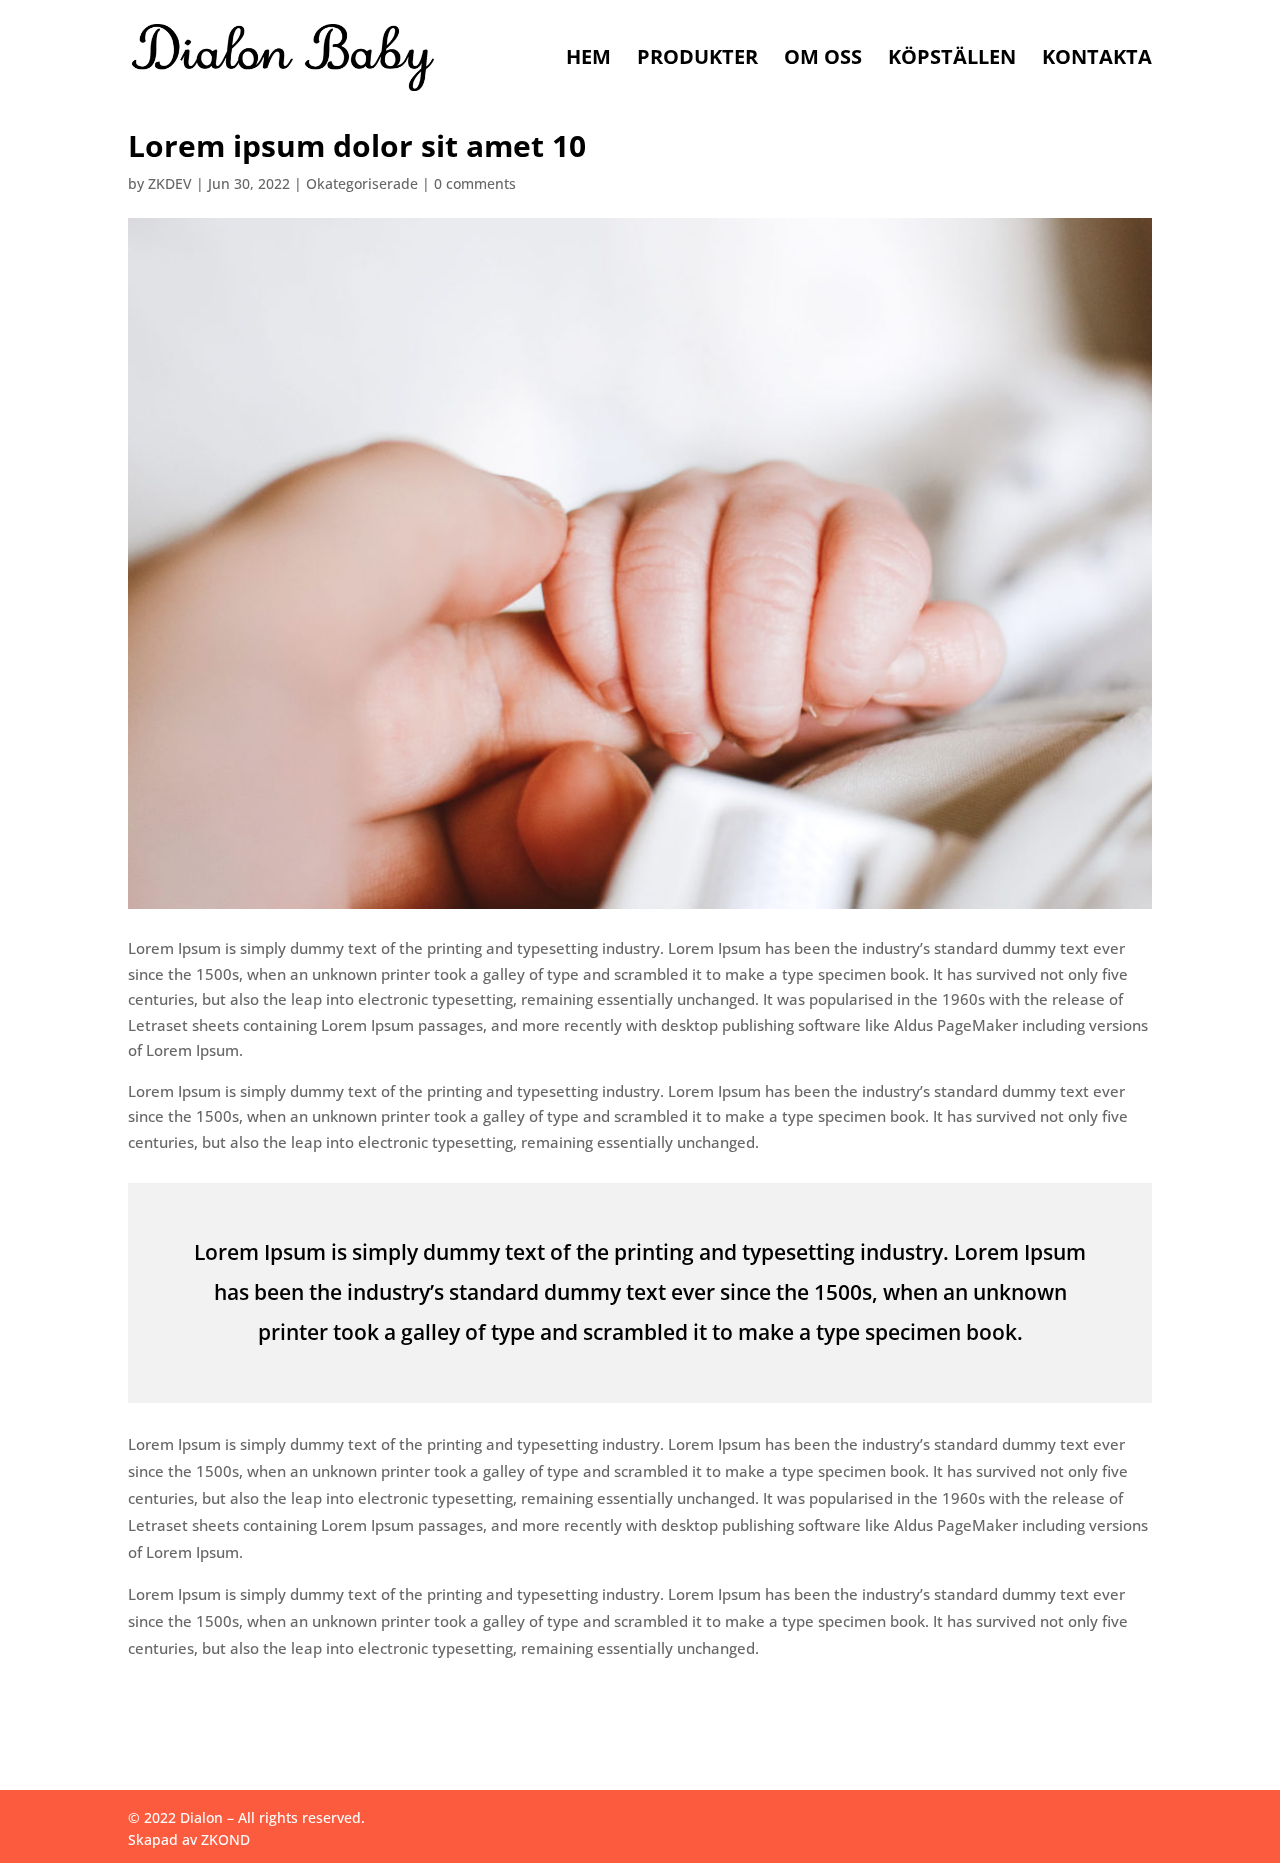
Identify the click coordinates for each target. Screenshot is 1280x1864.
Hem (588, 60)
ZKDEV (170, 183)
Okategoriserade (362, 183)
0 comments (475, 183)
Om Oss (823, 60)
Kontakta (1097, 60)
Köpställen (952, 60)
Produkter (697, 60)
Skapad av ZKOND (189, 1839)
